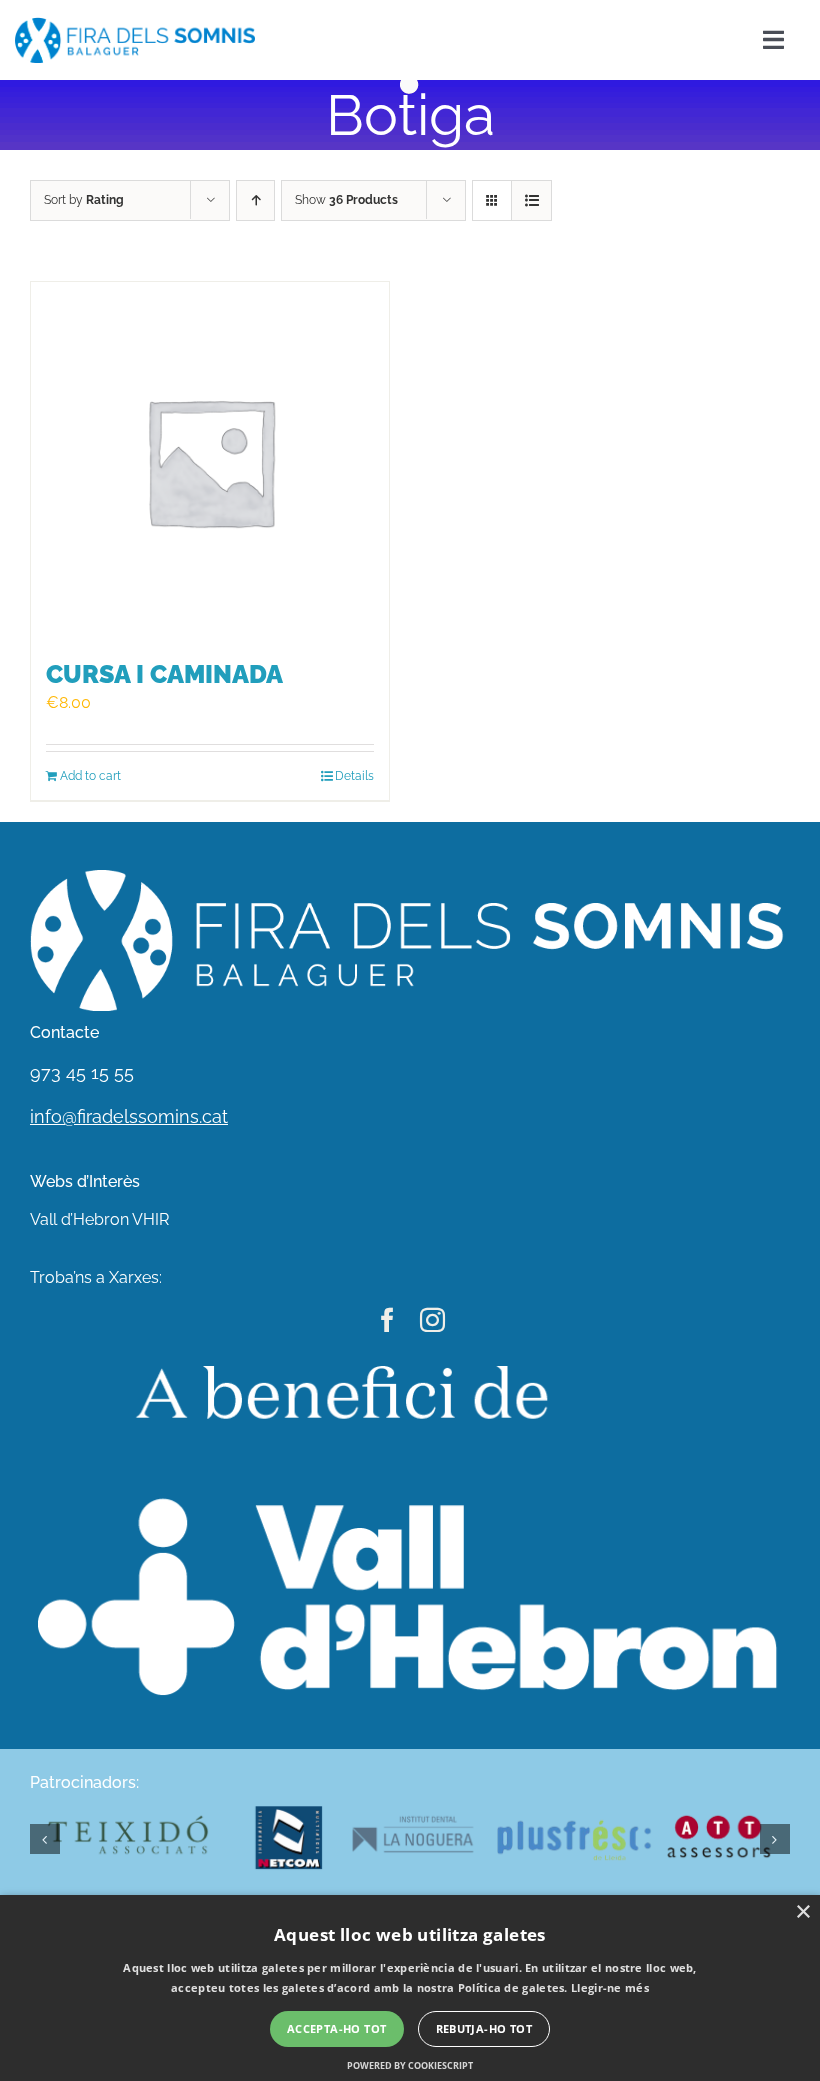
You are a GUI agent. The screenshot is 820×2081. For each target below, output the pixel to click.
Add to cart (90, 776)
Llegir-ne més (610, 1987)
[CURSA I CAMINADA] (210, 461)
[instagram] (432, 1319)
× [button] (802, 1912)
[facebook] (387, 1319)
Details (354, 776)
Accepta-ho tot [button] (337, 2028)
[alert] (410, 1988)
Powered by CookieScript (410, 2065)
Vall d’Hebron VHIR (99, 1219)
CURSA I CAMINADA (164, 674)
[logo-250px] (135, 24)
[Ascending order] (255, 200)
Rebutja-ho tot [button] (484, 2028)
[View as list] (531, 200)
